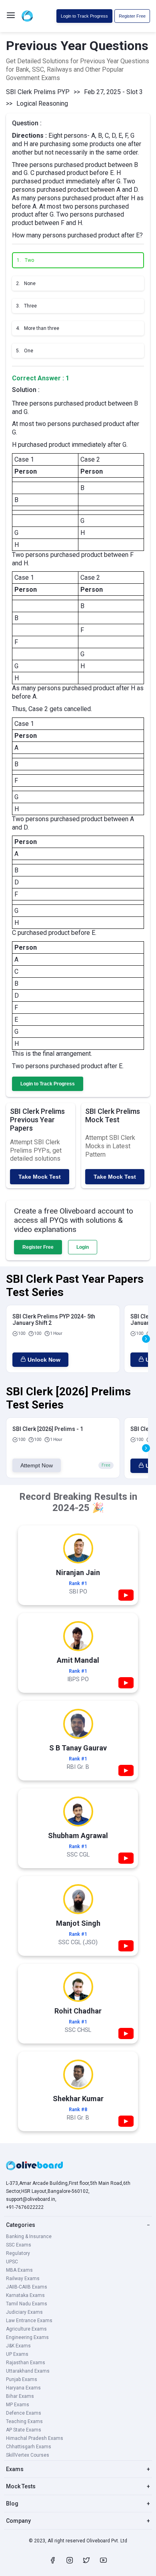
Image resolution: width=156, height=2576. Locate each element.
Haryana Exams (23, 2388)
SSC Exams (19, 2245)
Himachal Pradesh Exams (35, 2438)
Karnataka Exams (25, 2295)
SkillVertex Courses (28, 2455)
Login (83, 1247)
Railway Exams (23, 2279)
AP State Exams (24, 2430)
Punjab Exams (22, 2379)
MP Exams (18, 2405)
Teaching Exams (24, 2421)
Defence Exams (24, 2413)
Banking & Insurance (29, 2236)
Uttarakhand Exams (28, 2371)
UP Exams (17, 2354)
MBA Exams (19, 2270)
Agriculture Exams (26, 2329)
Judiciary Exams (24, 2312)
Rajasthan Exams (26, 2363)
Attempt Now (37, 1465)
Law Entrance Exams (29, 2321)
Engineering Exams (27, 2337)
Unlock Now (44, 1360)
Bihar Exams (20, 2396)
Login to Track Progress (84, 16)
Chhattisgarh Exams (29, 2447)
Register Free (132, 16)
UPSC (12, 2262)
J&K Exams (18, 2346)
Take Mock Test (40, 1177)
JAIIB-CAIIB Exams (27, 2287)
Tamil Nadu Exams (27, 2304)
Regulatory (18, 2253)
